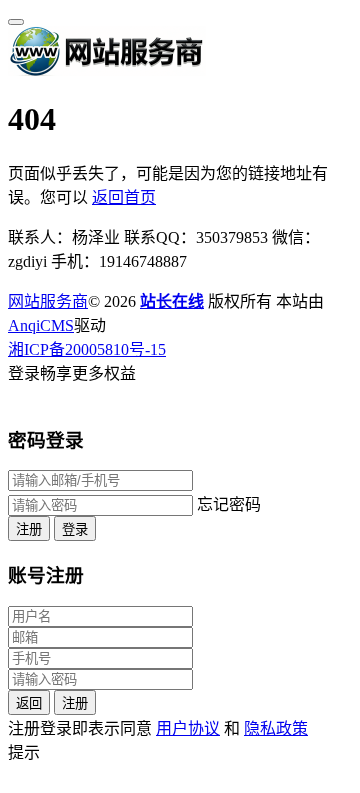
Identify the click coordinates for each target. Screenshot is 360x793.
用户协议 (188, 728)
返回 (29, 703)
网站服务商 (48, 301)
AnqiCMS (41, 325)
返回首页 (124, 197)
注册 (29, 529)
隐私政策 (276, 728)
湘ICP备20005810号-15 (87, 349)
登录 (75, 529)
